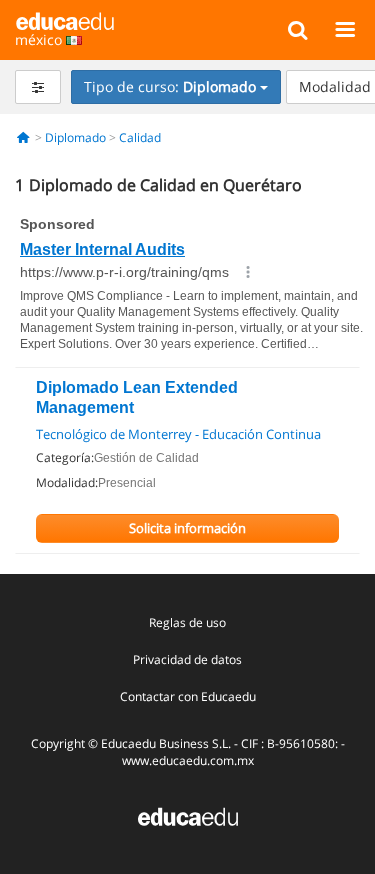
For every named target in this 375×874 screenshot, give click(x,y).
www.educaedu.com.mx (188, 760)
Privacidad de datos (187, 659)
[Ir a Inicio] (23, 137)
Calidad (140, 137)
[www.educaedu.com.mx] (188, 815)
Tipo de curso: (170, 86)
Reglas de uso (187, 622)
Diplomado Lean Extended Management (137, 397)
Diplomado (75, 137)
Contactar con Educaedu (188, 696)
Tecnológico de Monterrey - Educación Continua (178, 434)
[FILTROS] (38, 87)
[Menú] (344, 29)
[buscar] (297, 29)
